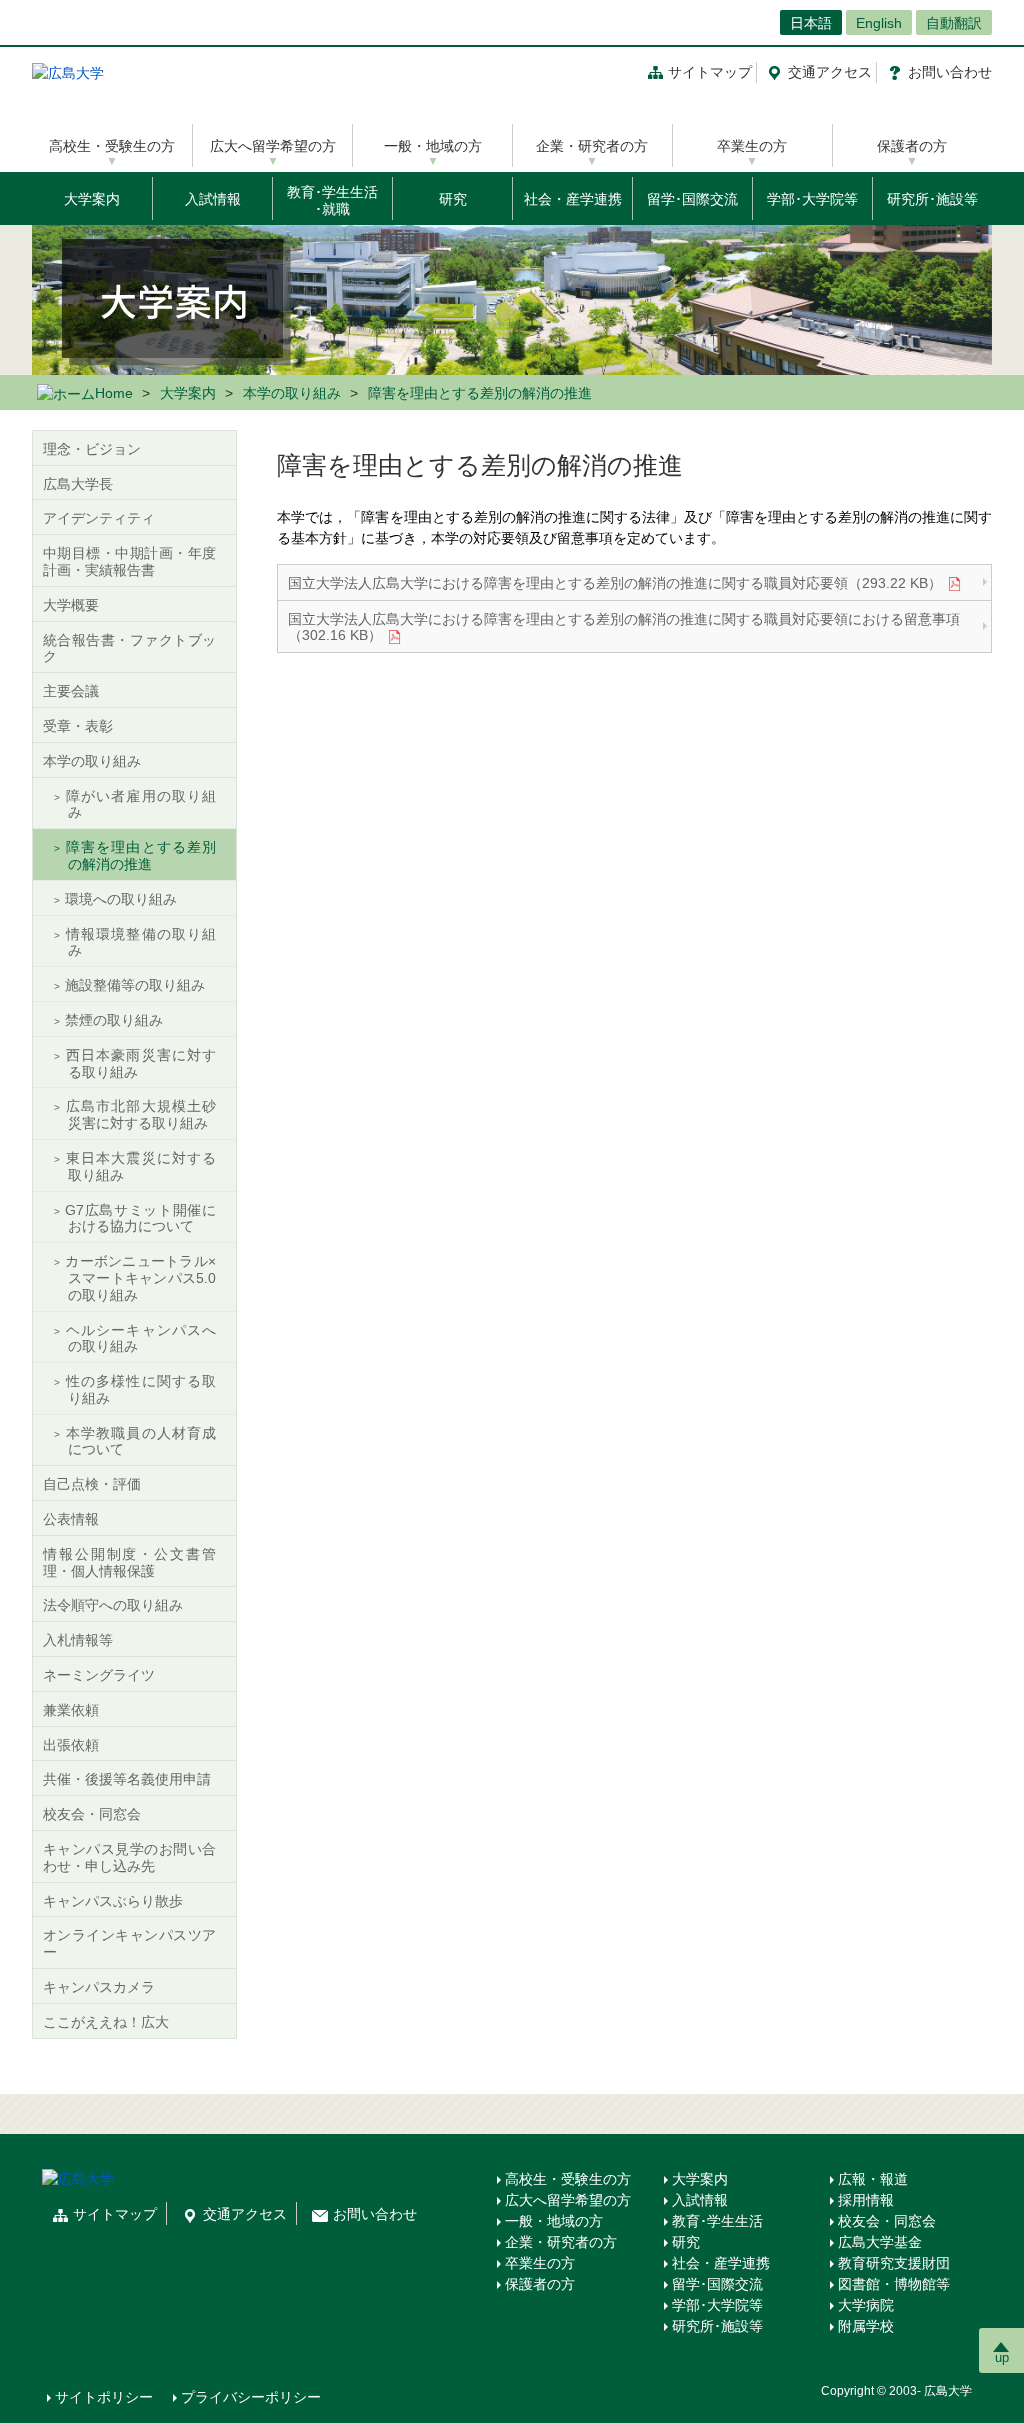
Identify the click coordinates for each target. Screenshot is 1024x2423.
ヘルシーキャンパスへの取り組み (140, 1338)
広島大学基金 (880, 2242)
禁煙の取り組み (114, 1020)
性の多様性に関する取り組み (140, 1389)
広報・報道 (873, 2179)
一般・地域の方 (433, 146)
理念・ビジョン (92, 449)
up (1002, 2357)
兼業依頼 (71, 1710)
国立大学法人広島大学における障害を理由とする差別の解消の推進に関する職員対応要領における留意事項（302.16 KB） (624, 627)
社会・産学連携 (573, 199)
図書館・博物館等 (894, 2284)
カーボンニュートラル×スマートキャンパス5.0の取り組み (140, 1278)
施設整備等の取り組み (135, 985)
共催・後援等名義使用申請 (127, 1779)
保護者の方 (912, 146)
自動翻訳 (954, 23)
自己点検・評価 (92, 1484)
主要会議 (71, 691)
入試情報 (213, 199)
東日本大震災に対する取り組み (140, 1166)
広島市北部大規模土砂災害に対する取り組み (140, 1114)
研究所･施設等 (932, 199)
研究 (453, 199)
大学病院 (866, 2305)
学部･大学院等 (812, 199)
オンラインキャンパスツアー (129, 1943)
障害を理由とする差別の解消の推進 (140, 855)
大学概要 (71, 605)
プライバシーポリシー (251, 2397)
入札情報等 (78, 1640)
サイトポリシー (104, 2397)
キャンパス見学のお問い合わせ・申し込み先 (129, 1857)
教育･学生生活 (717, 2221)
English (879, 23)
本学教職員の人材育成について (140, 1441)
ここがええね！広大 (106, 2022)
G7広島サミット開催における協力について (140, 1218)
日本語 (811, 23)
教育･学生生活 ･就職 (332, 200)
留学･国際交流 (692, 199)
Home (114, 393)
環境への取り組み (121, 899)
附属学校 (866, 2326)
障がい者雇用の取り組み (140, 804)
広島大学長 (78, 484)
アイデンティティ (99, 518)
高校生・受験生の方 (112, 146)
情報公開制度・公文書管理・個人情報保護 (129, 1562)
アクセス (830, 72)
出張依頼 (71, 1745)
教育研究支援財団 (894, 2263)
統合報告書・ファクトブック (129, 648)
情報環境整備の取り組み (140, 942)
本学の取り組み (292, 393)
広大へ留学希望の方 (273, 146)
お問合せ (950, 72)
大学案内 (92, 199)
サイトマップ (710, 72)
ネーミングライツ (99, 1675)
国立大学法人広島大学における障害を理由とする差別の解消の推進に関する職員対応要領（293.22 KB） (615, 583)
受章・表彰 (78, 726)
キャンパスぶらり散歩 (113, 1901)
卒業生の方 (752, 146)
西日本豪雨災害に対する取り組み (140, 1063)
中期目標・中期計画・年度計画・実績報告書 (129, 561)
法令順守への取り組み (113, 1605)
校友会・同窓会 (92, 1814)
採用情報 (866, 2200)
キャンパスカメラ (99, 1987)
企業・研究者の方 (592, 146)
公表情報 (71, 1519)
